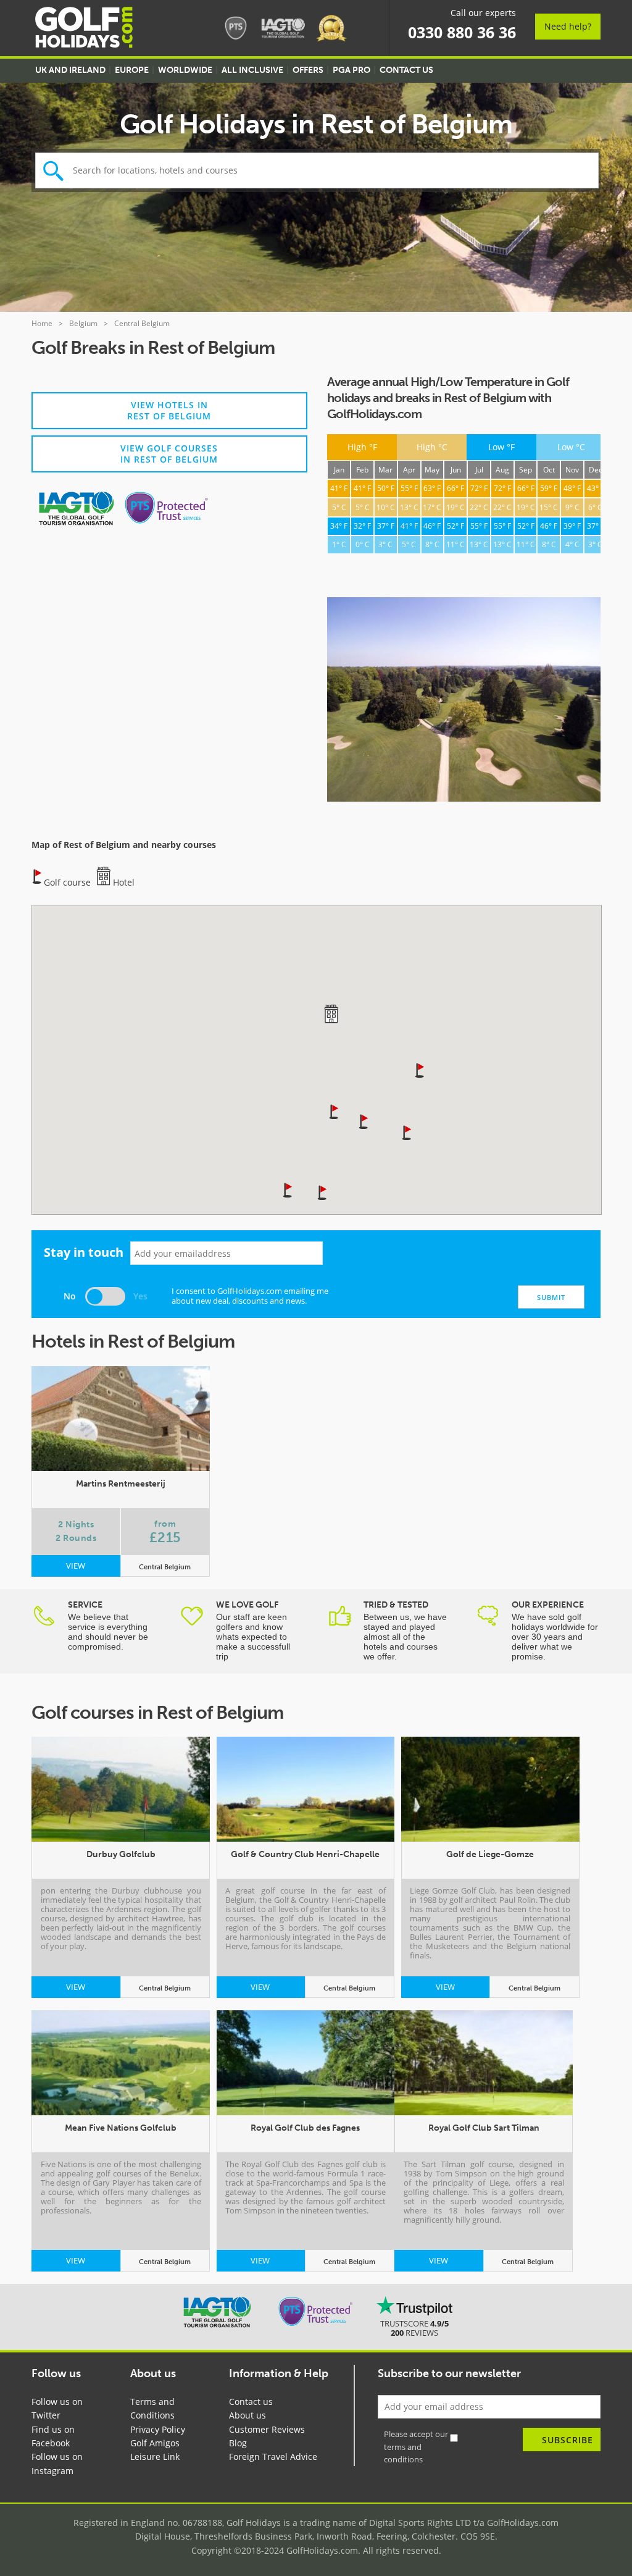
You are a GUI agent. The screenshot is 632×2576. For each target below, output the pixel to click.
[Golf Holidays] (84, 29)
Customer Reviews (267, 2429)
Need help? (568, 26)
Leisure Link (155, 2456)
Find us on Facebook (53, 2436)
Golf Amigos (155, 2443)
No (70, 1296)
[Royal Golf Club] (464, 701)
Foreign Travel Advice (273, 2456)
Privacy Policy (158, 2429)
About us (247, 2415)
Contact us (251, 2402)
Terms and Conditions (152, 2408)
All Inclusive (252, 70)
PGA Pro (351, 70)
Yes (140, 1296)
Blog (238, 2443)
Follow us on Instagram (57, 2463)
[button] (323, 1192)
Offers (308, 70)
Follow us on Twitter (57, 2408)
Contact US (406, 70)
